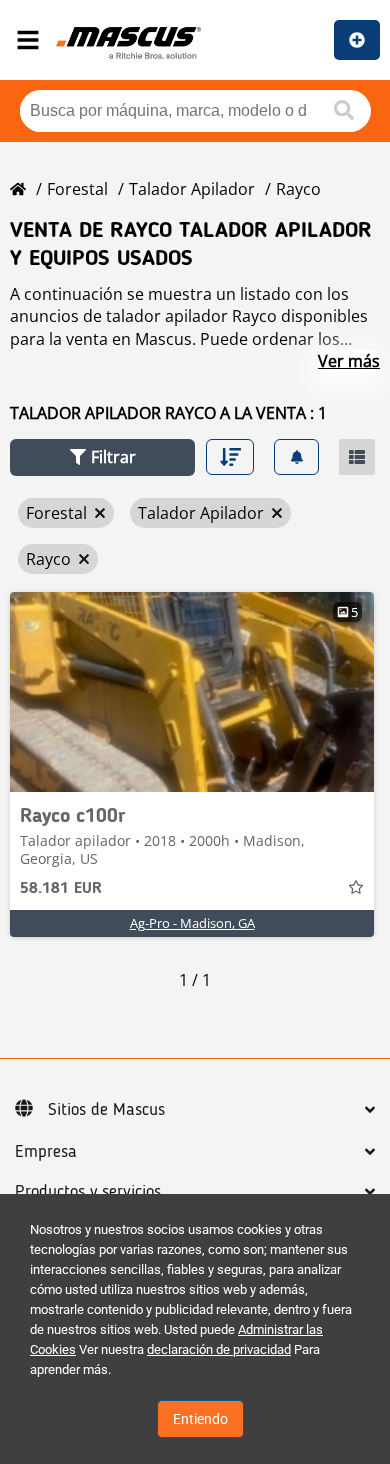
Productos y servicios (88, 1192)
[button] (102, 457)
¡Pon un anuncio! (357, 40)
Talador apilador (192, 189)
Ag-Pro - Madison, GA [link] (192, 923)
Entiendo (200, 1419)
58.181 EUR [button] (61, 889)
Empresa (46, 1152)
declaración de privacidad (219, 1349)
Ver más (349, 361)
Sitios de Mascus (106, 1110)
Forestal (77, 189)
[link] (192, 692)
